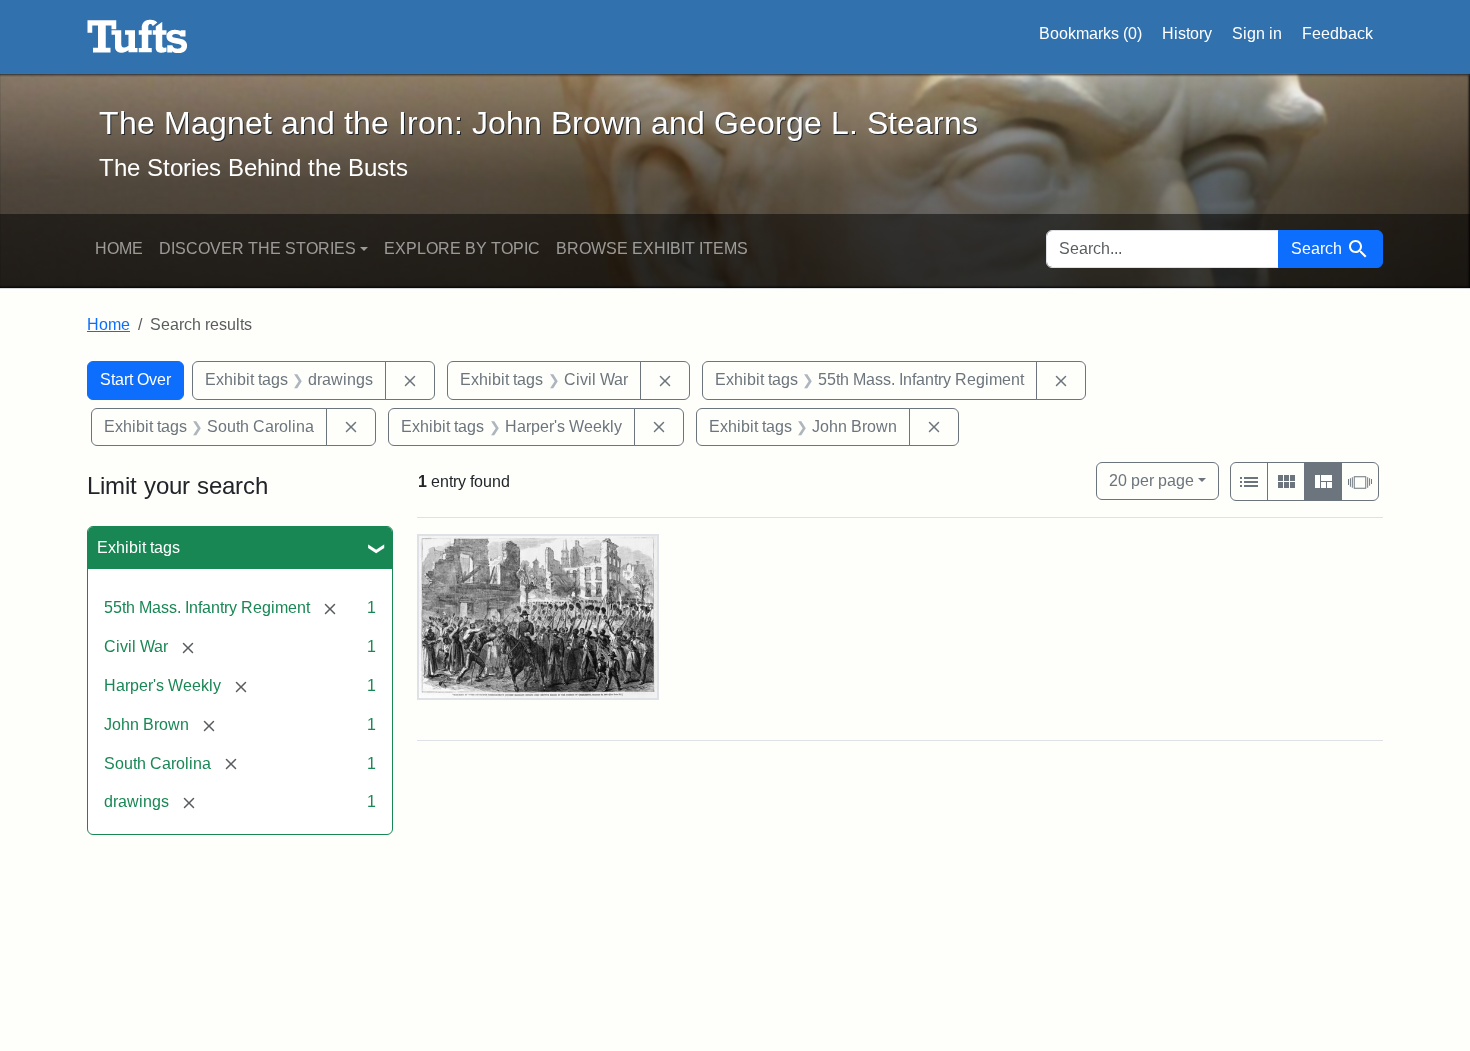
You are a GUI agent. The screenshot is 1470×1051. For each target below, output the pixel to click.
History (1187, 33)
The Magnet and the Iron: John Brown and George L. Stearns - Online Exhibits (137, 37)
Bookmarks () (1090, 33)
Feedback (1337, 33)
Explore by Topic (462, 248)
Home (119, 248)
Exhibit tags (138, 547)
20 (1151, 480)
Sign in (1257, 33)
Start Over (135, 379)
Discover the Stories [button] (257, 248)
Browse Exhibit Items (652, 248)
